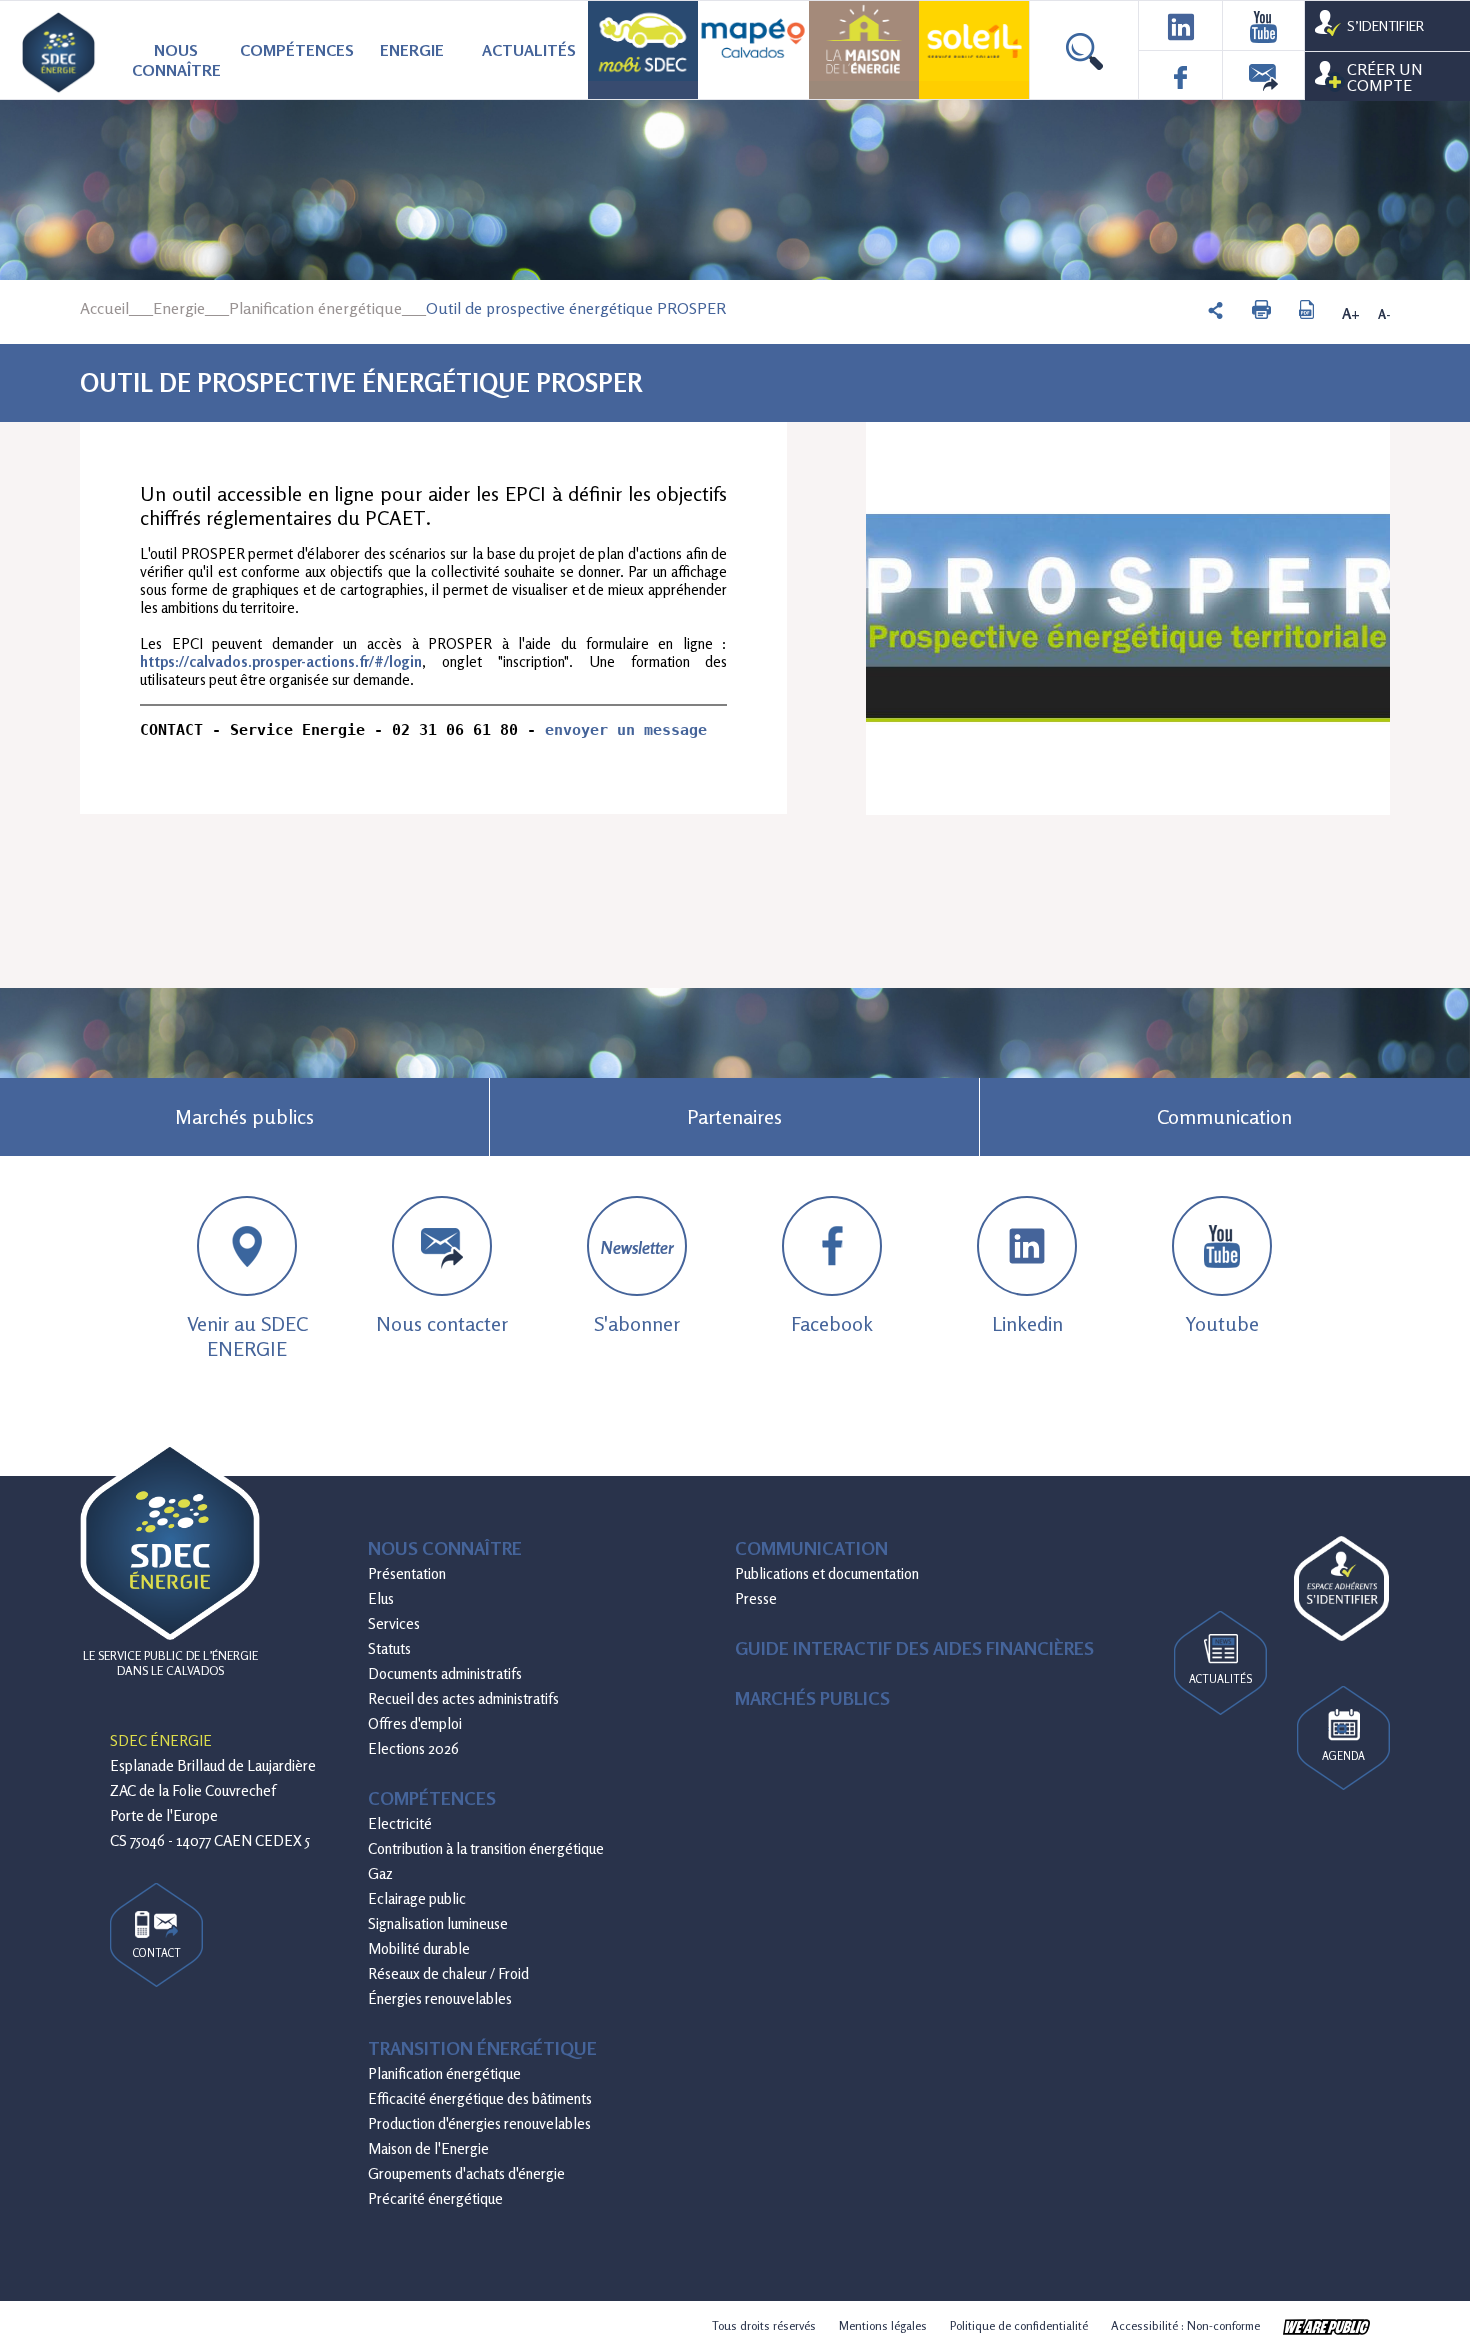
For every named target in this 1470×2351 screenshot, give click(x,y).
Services (394, 1623)
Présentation (407, 1573)
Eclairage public (417, 1898)
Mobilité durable (419, 1948)
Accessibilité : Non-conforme (1185, 2325)
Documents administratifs (445, 1673)
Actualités (529, 50)
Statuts (389, 1648)
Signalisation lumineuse (438, 1923)
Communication (1224, 1116)
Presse (756, 1598)
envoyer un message (626, 730)
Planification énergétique (315, 308)
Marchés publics (244, 1116)
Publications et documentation (827, 1573)
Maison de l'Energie (428, 2148)
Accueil (104, 308)
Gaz (380, 1873)
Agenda (1343, 1756)
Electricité (400, 1823)
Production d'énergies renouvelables (479, 2123)
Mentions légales (883, 2325)
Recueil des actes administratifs (463, 1698)
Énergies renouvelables (440, 1998)
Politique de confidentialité (1019, 2325)
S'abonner (637, 1286)
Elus (381, 1598)
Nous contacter (442, 1323)
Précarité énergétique (435, 2198)
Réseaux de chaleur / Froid (448, 1973)
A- (1384, 314)
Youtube (1222, 1323)
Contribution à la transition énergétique (486, 1848)
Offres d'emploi (415, 1723)
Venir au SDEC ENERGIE (247, 1336)
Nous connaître (176, 60)
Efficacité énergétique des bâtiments (480, 2098)
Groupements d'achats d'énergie (466, 2173)
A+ (1351, 314)
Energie (412, 50)
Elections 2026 (413, 1748)
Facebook (832, 1323)
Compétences (296, 50)
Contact (157, 1953)
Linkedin (1027, 1323)
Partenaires (734, 1116)
